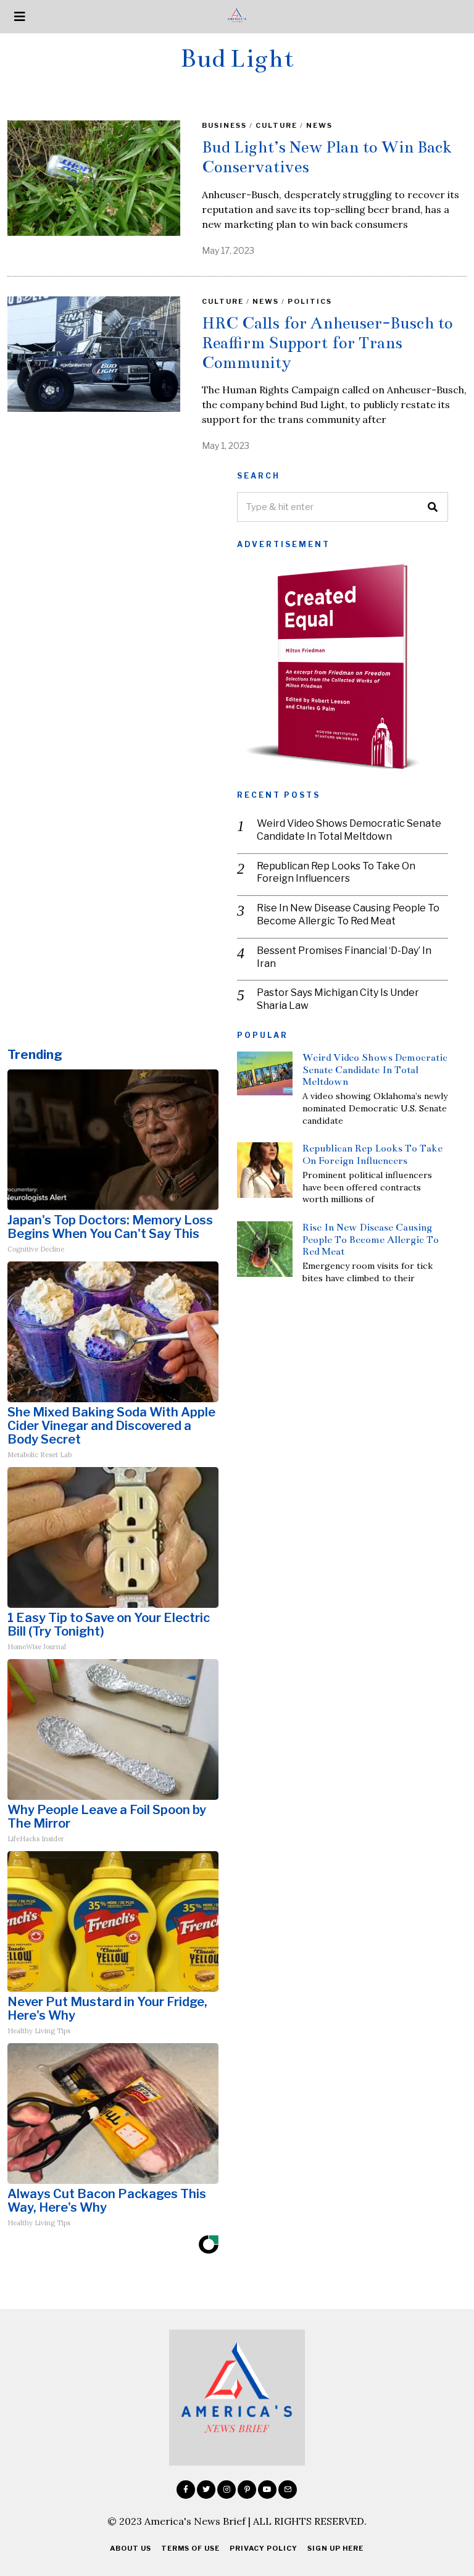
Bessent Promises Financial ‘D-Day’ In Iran (344, 957)
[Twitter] (206, 2490)
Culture (276, 125)
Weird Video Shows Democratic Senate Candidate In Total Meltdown (349, 830)
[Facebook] (186, 2490)
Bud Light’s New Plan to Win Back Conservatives (327, 157)
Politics (310, 301)
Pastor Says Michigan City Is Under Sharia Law (338, 999)
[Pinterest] (247, 2490)
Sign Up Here (335, 2548)
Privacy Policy (264, 2548)
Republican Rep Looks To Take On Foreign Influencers (336, 872)
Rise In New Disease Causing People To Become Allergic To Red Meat (348, 914)
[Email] (288, 2490)
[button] (433, 507)
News (319, 125)
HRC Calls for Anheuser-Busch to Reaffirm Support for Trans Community (327, 342)
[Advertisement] (113, 558)
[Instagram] (227, 2490)
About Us (131, 2548)
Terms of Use (190, 2548)
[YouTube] (267, 2490)
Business (224, 125)
